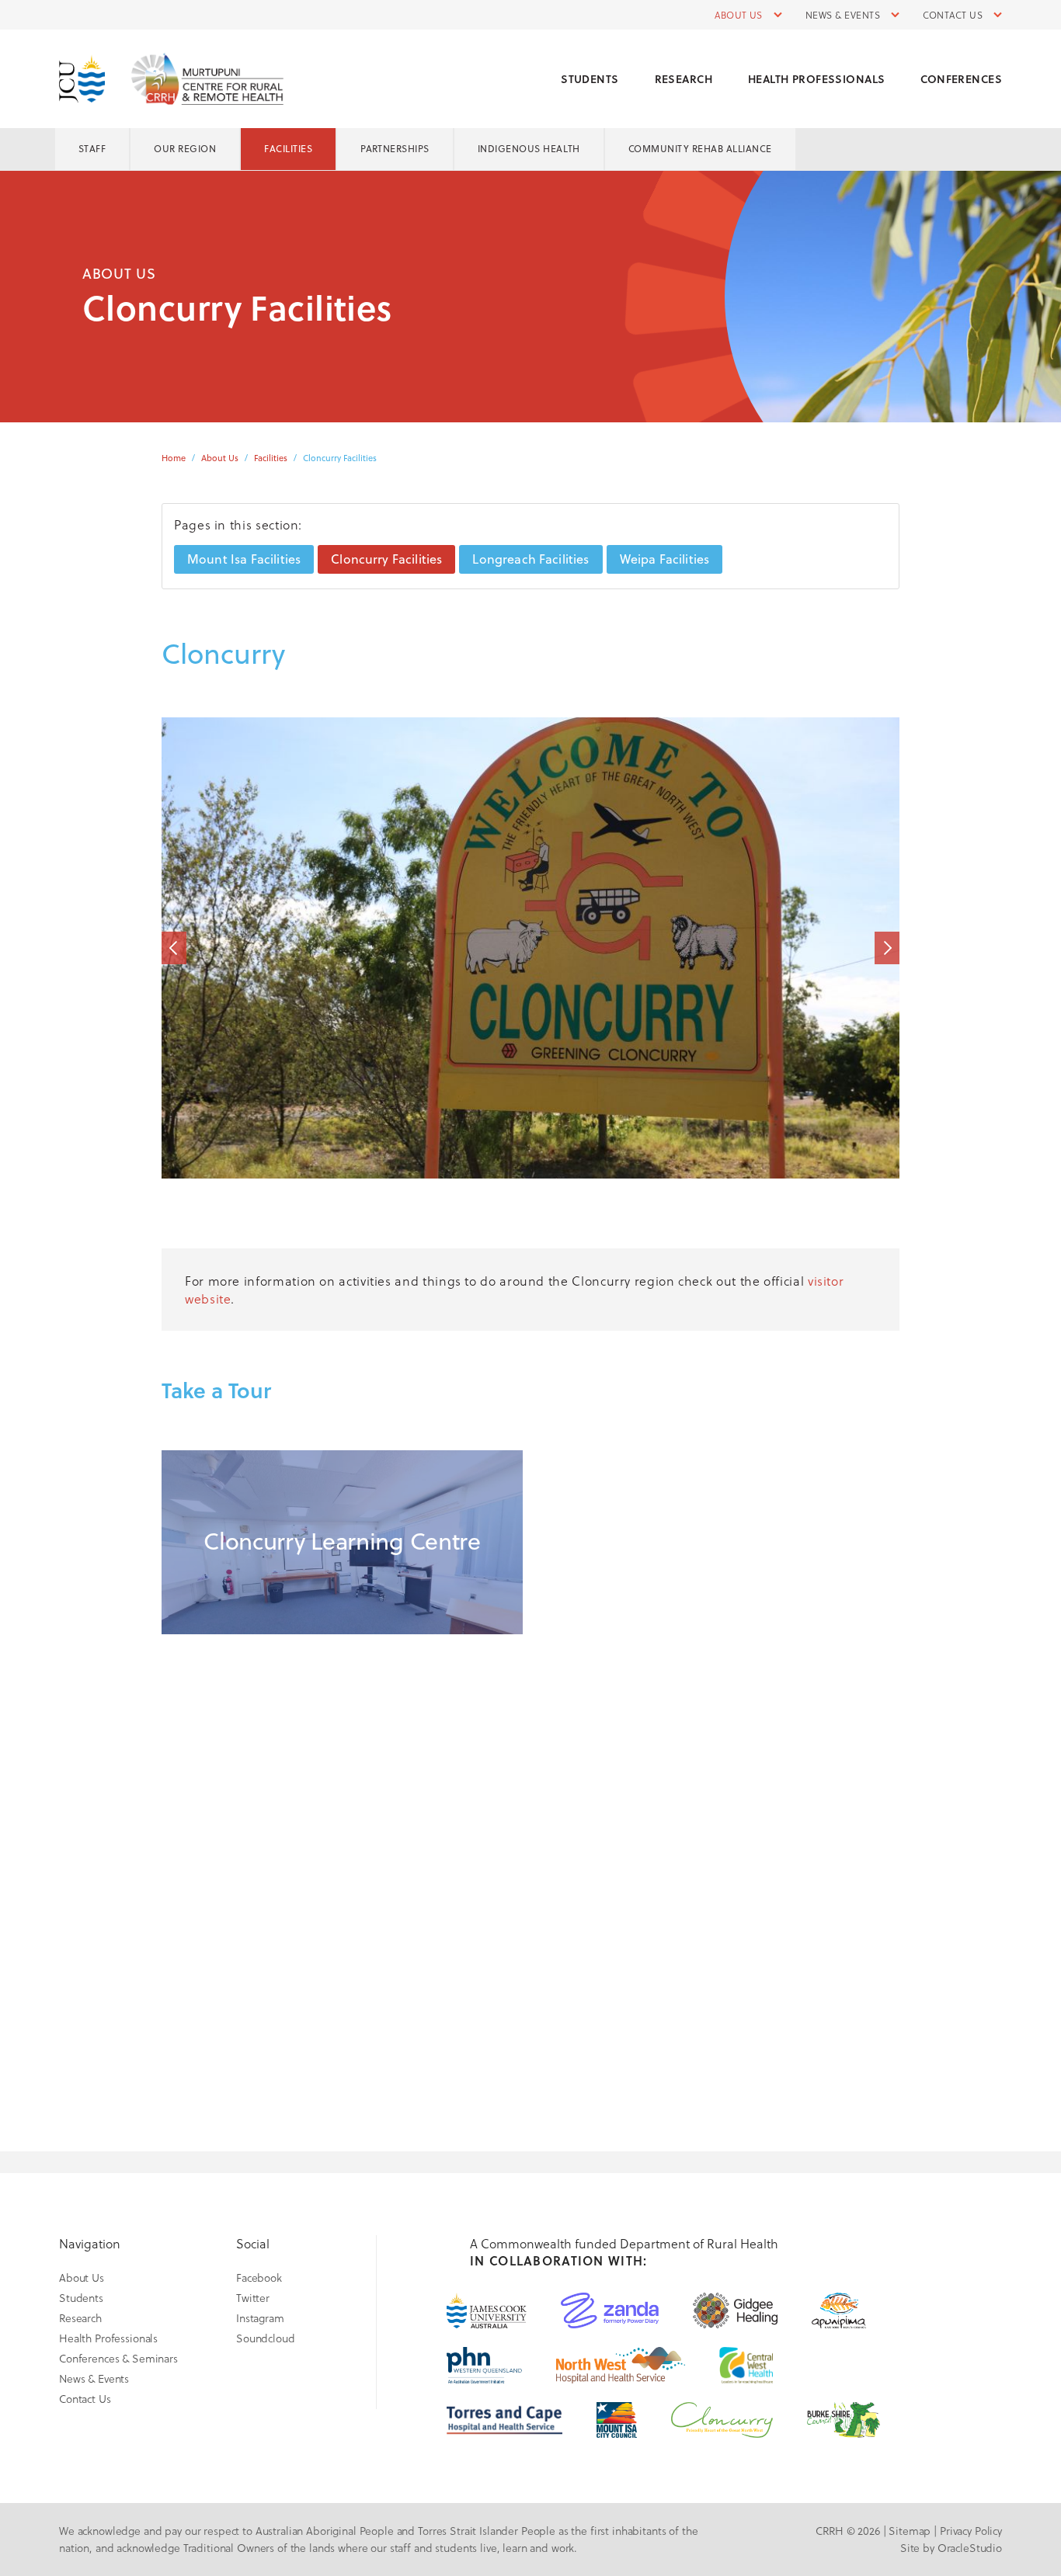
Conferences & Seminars (118, 2358)
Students (590, 79)
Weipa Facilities (665, 559)
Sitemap (910, 2531)
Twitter (253, 2298)
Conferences (961, 79)
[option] (530, 948)
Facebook (259, 2277)
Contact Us (953, 15)
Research (684, 79)
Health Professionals (816, 79)
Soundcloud (266, 2338)
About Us (739, 15)
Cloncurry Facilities (386, 559)
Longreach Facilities (530, 559)
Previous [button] (174, 948)
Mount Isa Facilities (244, 559)
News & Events (843, 15)
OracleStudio (970, 2548)
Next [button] (887, 948)
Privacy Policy (971, 2531)
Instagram (260, 2318)
